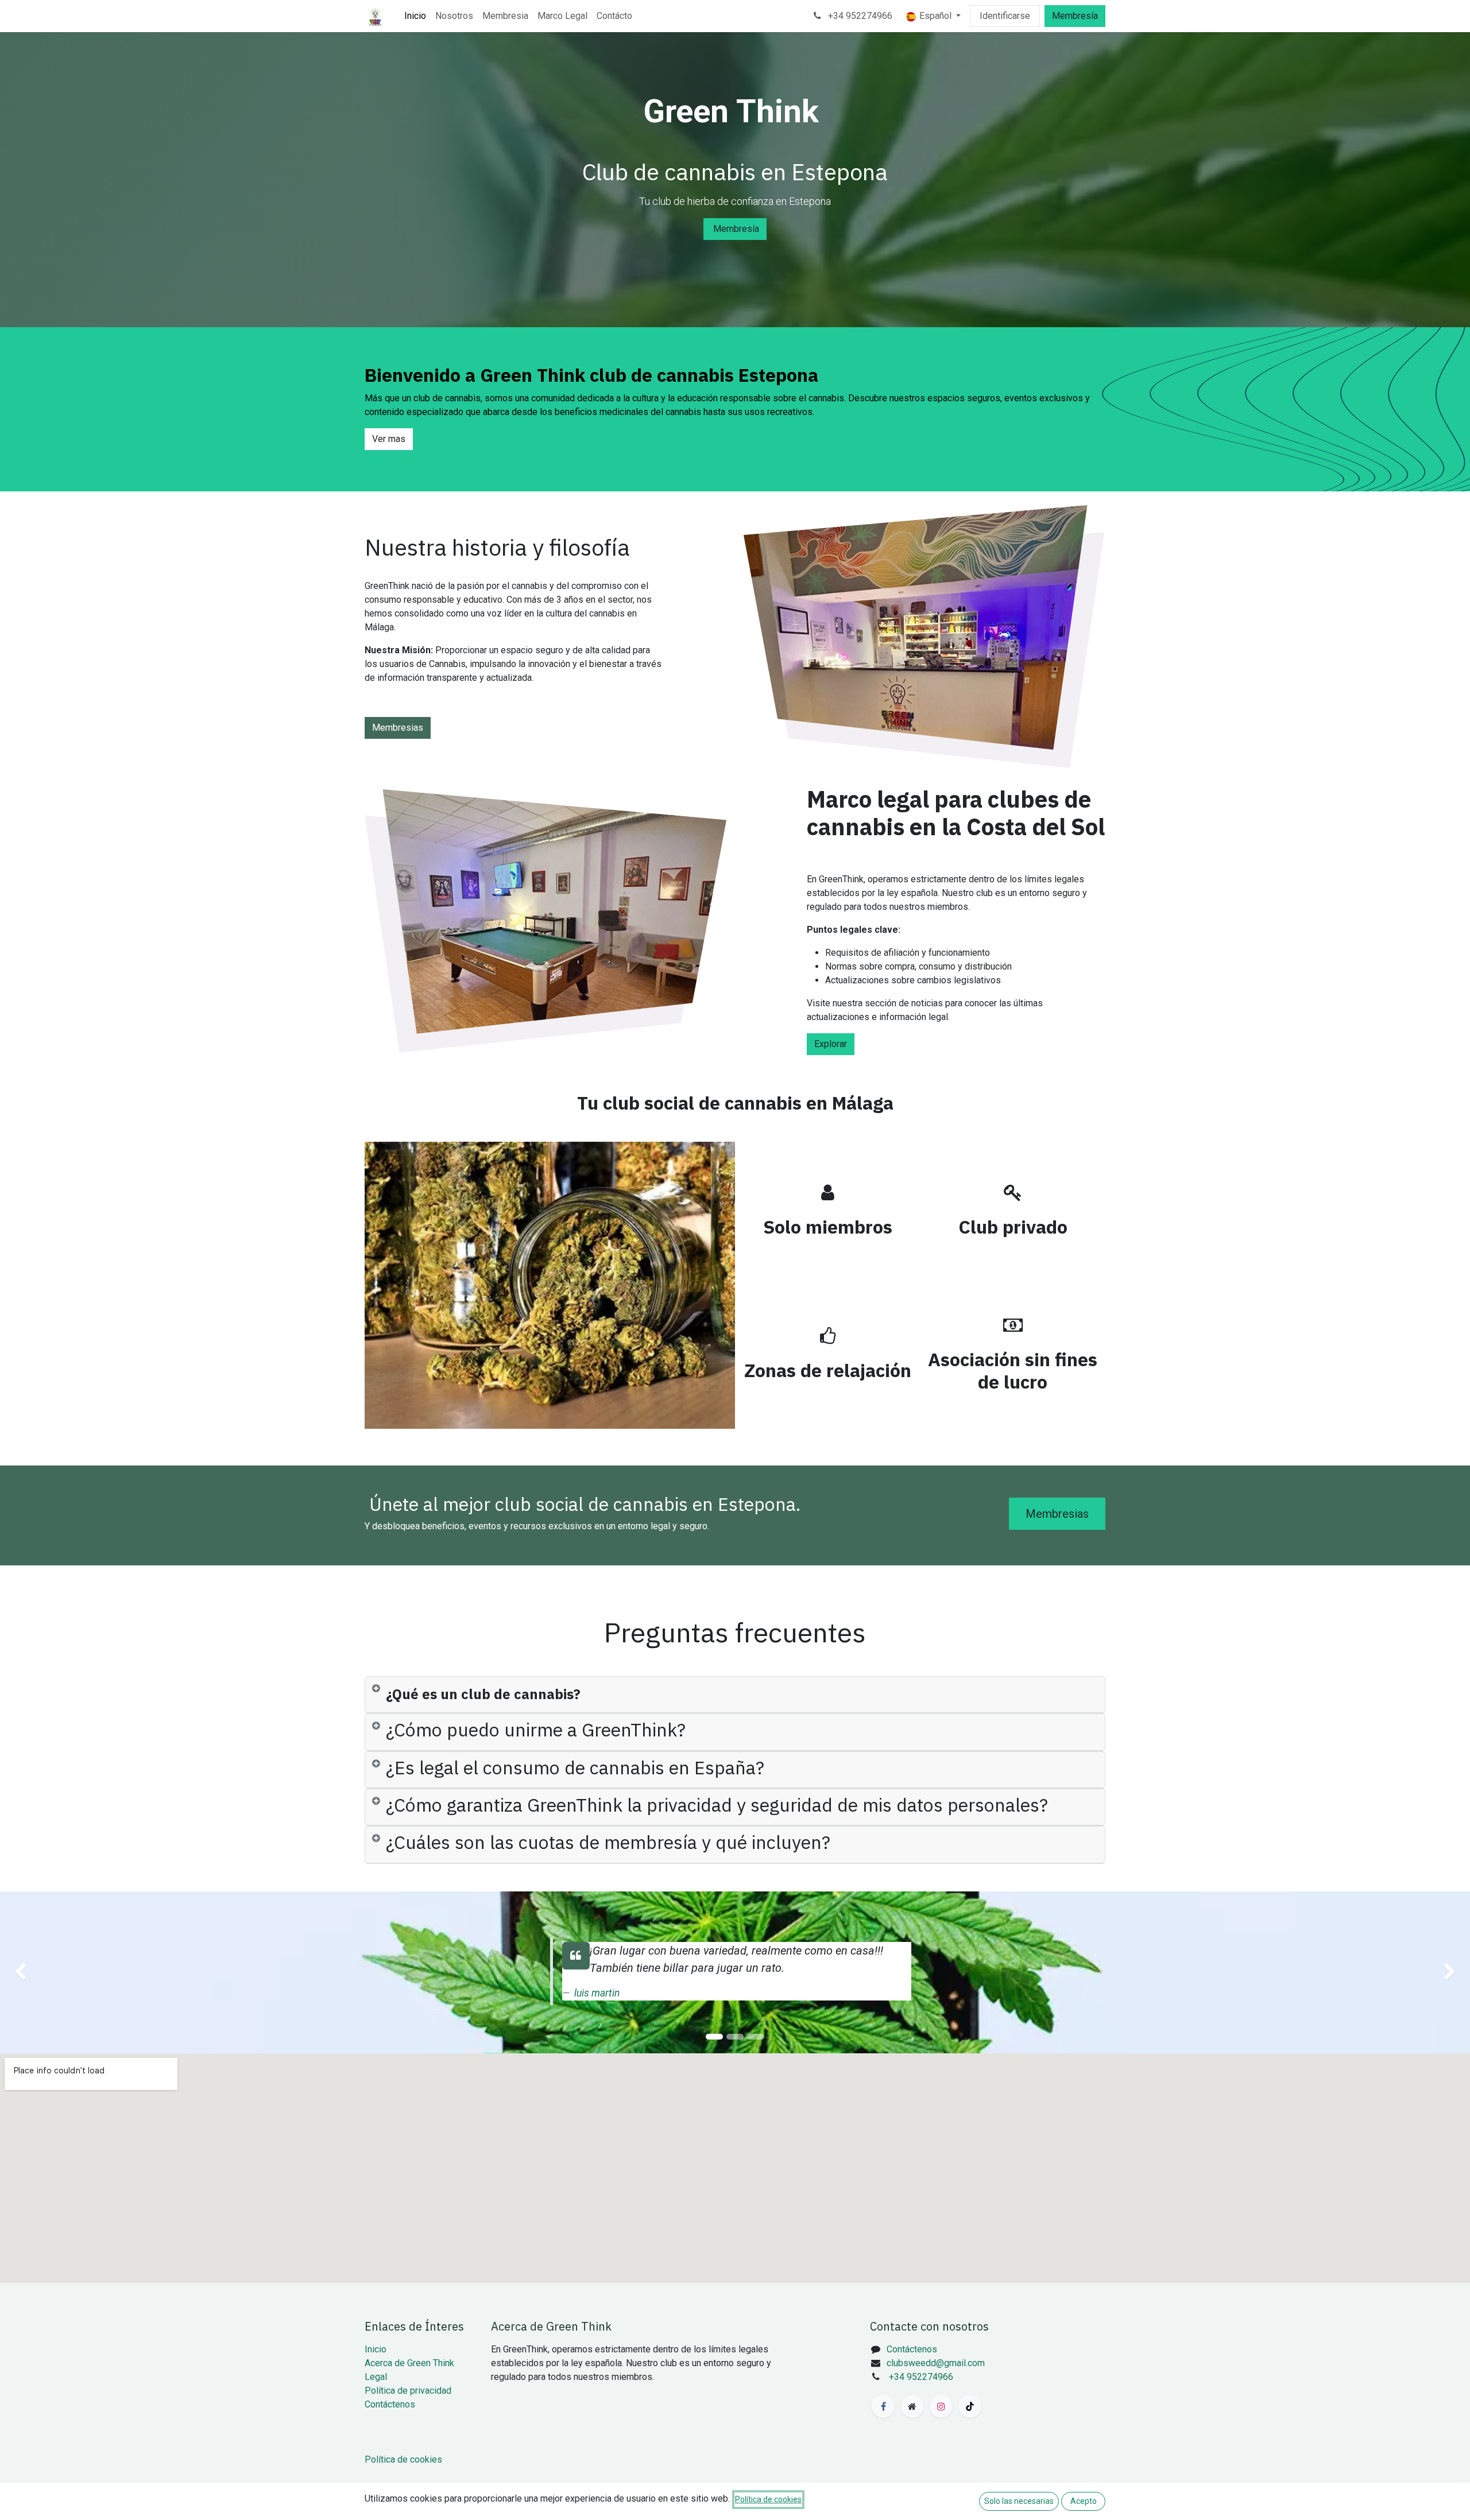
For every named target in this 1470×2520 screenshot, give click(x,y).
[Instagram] (941, 2406)
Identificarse (1005, 16)
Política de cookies (403, 2459)
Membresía (1075, 16)
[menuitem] (415, 16)
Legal (376, 2377)
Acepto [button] (1084, 2501)
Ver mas (389, 439)
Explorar (831, 1044)
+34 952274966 (859, 16)
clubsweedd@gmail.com (936, 2363)
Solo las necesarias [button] (1019, 2501)
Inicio (376, 2349)
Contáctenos (390, 2404)
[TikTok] (970, 2406)
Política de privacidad (408, 2391)
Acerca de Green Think (409, 2363)
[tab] (735, 1695)
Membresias (398, 728)
